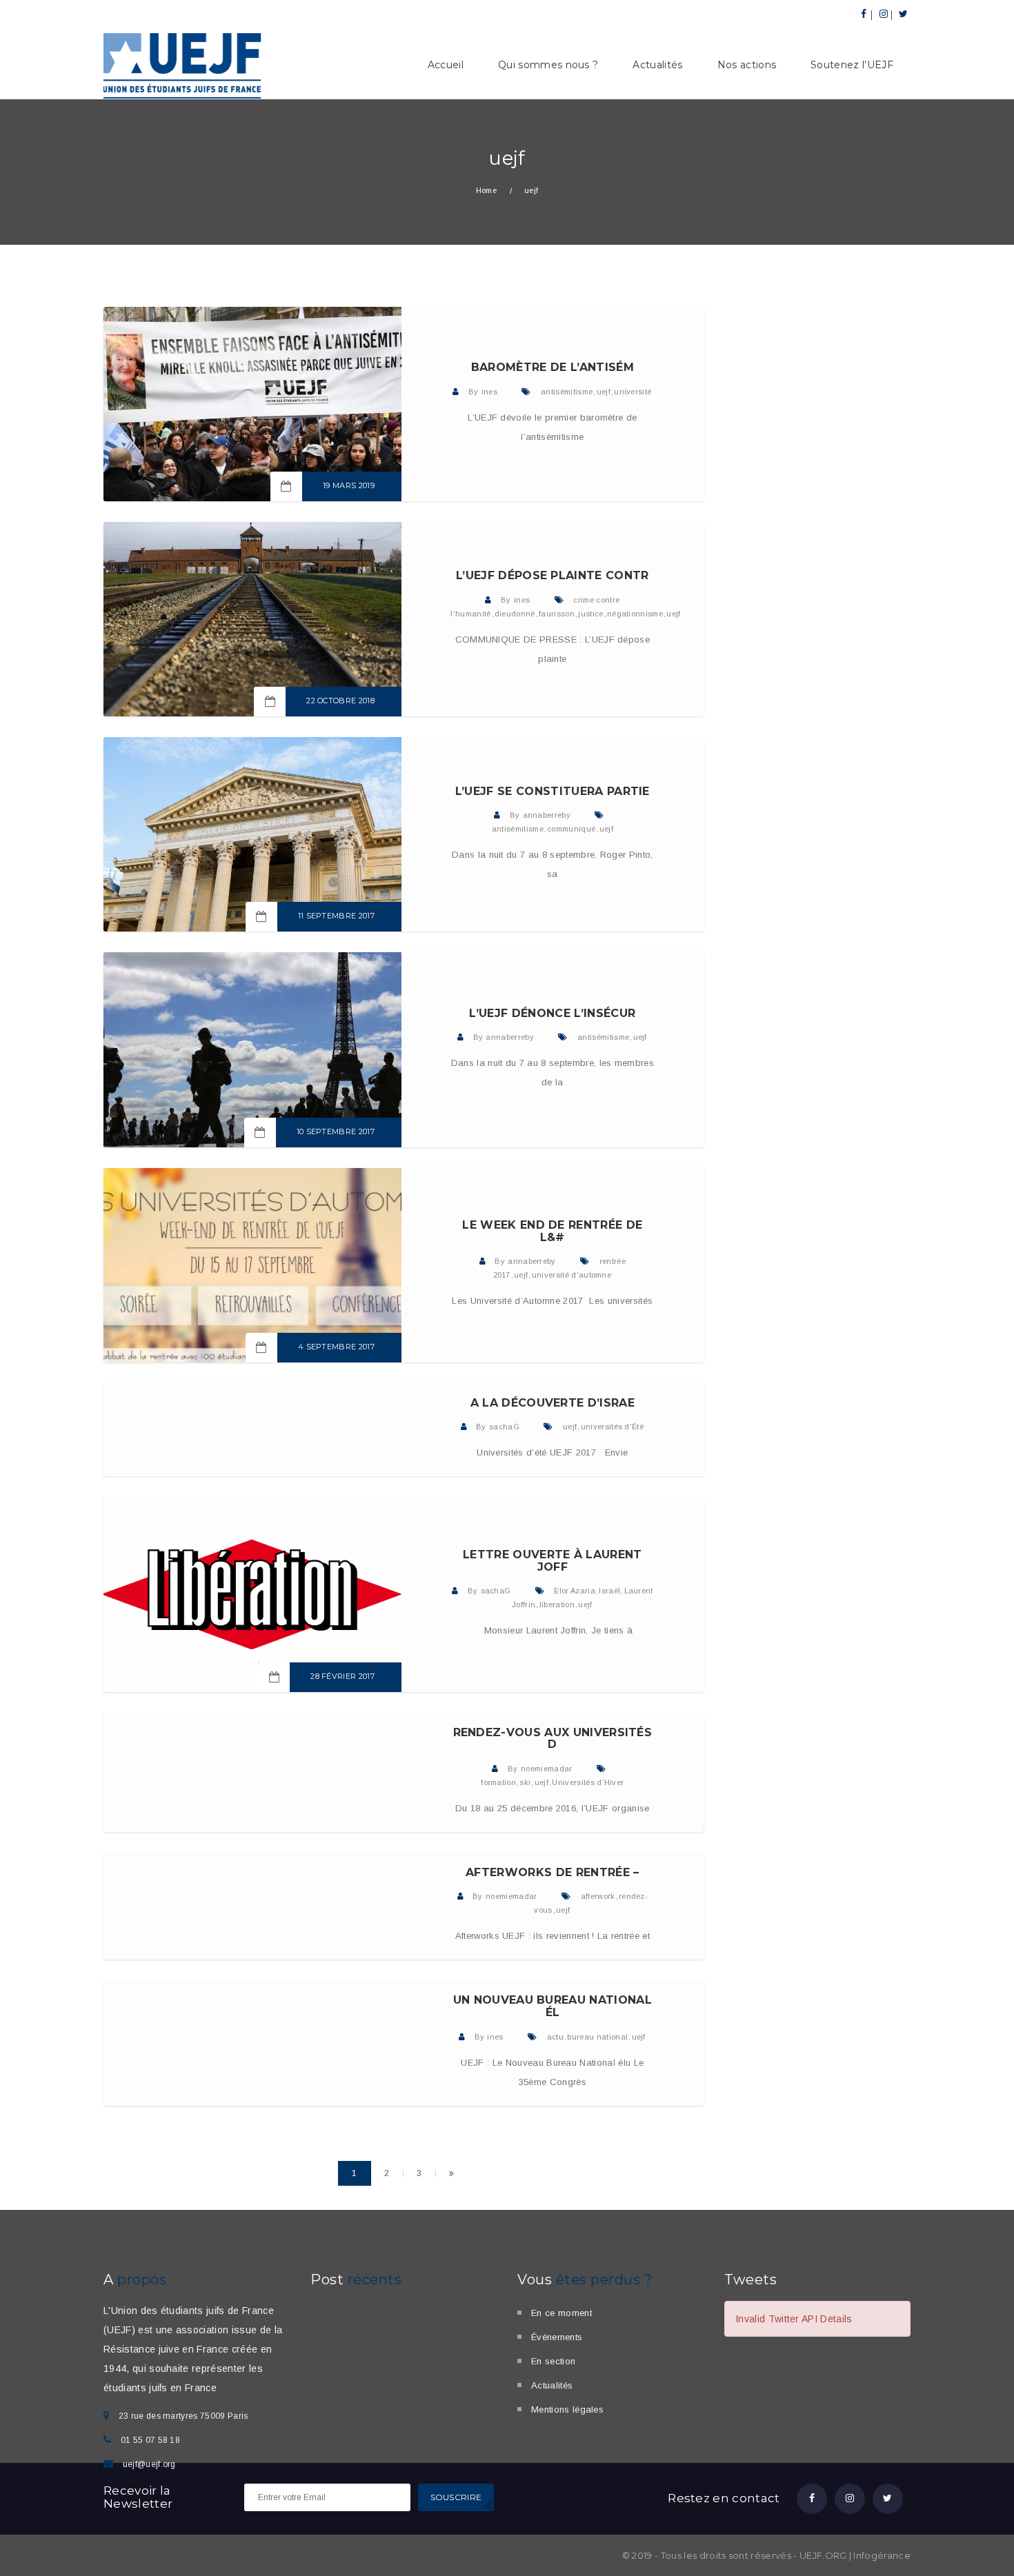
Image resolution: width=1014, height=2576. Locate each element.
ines (489, 392)
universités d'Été (612, 1427)
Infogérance (882, 2555)
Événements (557, 2337)
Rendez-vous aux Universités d (553, 1739)
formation (498, 1782)
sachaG (504, 1427)
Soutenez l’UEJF (852, 65)
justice (590, 614)
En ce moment (561, 2313)
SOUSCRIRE (456, 2497)
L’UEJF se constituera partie (553, 791)
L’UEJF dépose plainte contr (553, 575)
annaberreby (547, 815)
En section (553, 2361)
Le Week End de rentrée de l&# (552, 1231)
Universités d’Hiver (588, 1782)
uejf (604, 392)
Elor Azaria (575, 1591)
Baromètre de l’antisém (553, 367)
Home (486, 190)
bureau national (597, 2037)
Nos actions (747, 65)
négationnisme (635, 614)
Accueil (446, 65)
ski (525, 1782)
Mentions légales (567, 2409)
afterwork (598, 1896)
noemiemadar (547, 1769)
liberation (557, 1604)
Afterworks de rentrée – (552, 1872)
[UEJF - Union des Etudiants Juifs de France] (183, 64)
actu (555, 2037)
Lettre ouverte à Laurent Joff (553, 1561)
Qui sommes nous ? (548, 65)
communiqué (571, 829)
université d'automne (571, 1275)
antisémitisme (567, 392)
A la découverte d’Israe (553, 1403)
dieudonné (515, 614)
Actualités (657, 65)
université (633, 392)
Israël (609, 1591)
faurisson (557, 614)
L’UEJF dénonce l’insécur (552, 1013)
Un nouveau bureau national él (553, 2006)
